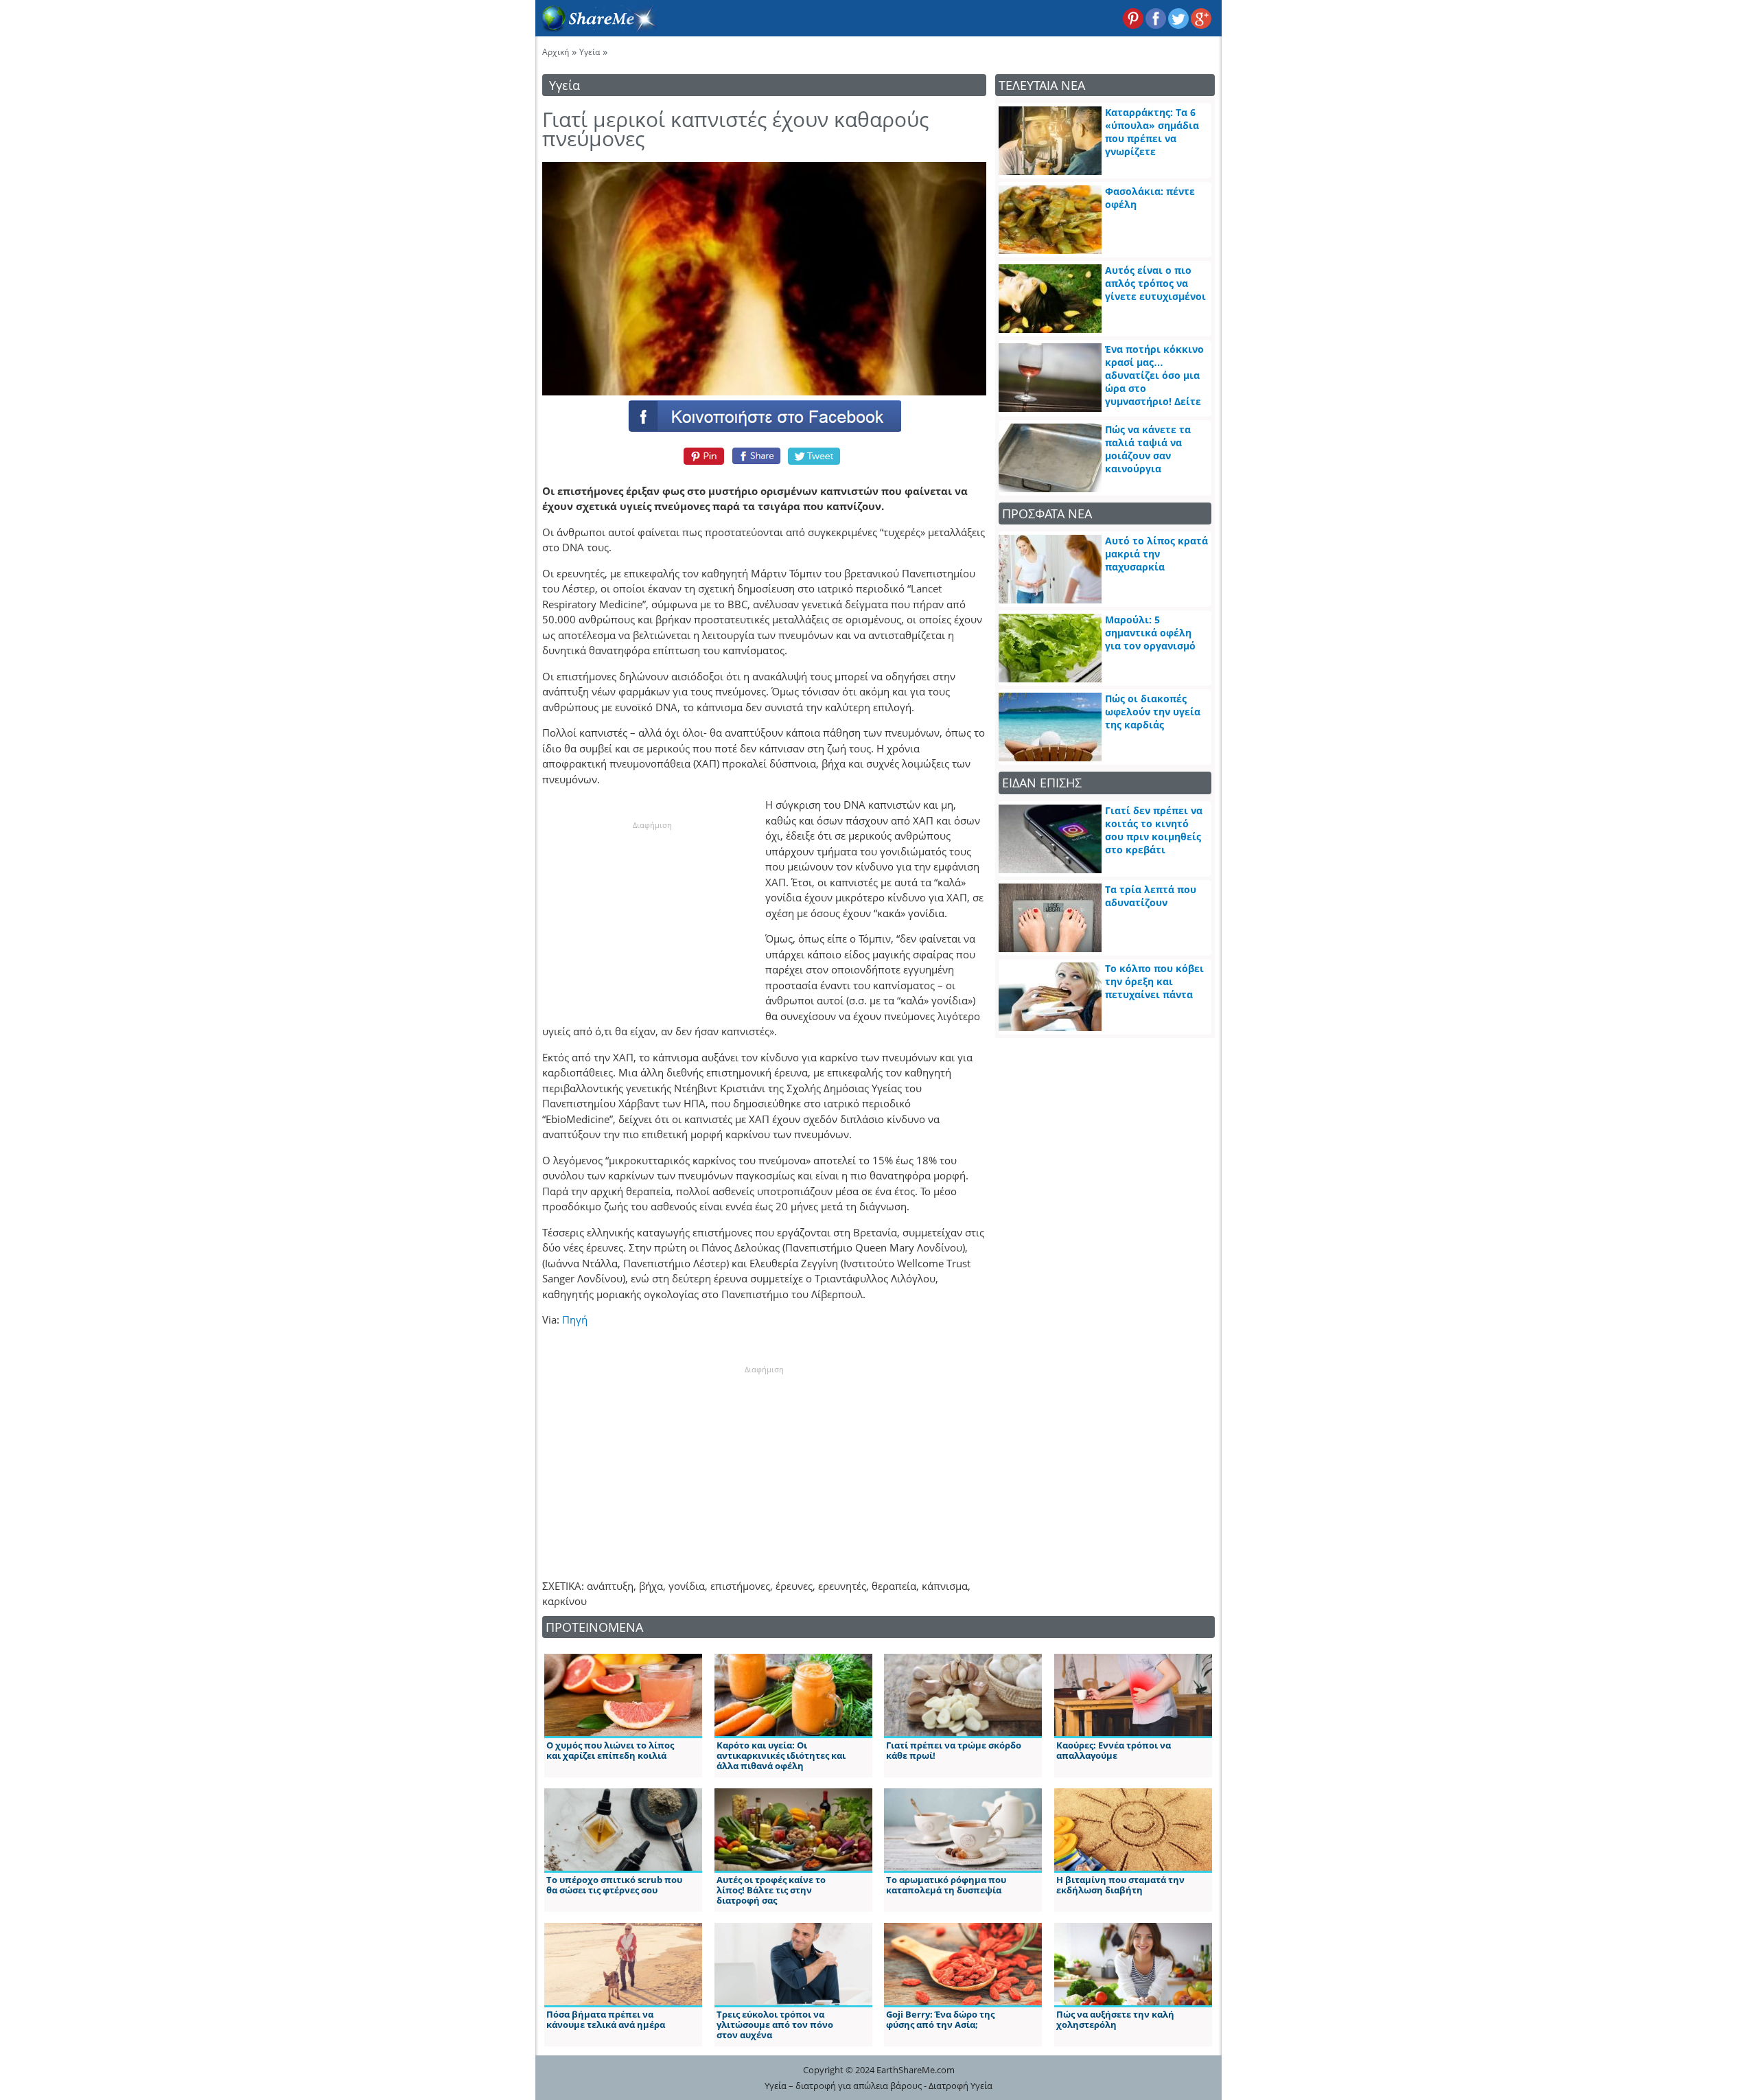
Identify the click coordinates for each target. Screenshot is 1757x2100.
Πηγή (575, 1319)
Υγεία (590, 52)
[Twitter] (815, 456)
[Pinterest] (702, 456)
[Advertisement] (652, 917)
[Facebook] (764, 415)
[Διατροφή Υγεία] (596, 28)
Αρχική (556, 52)
